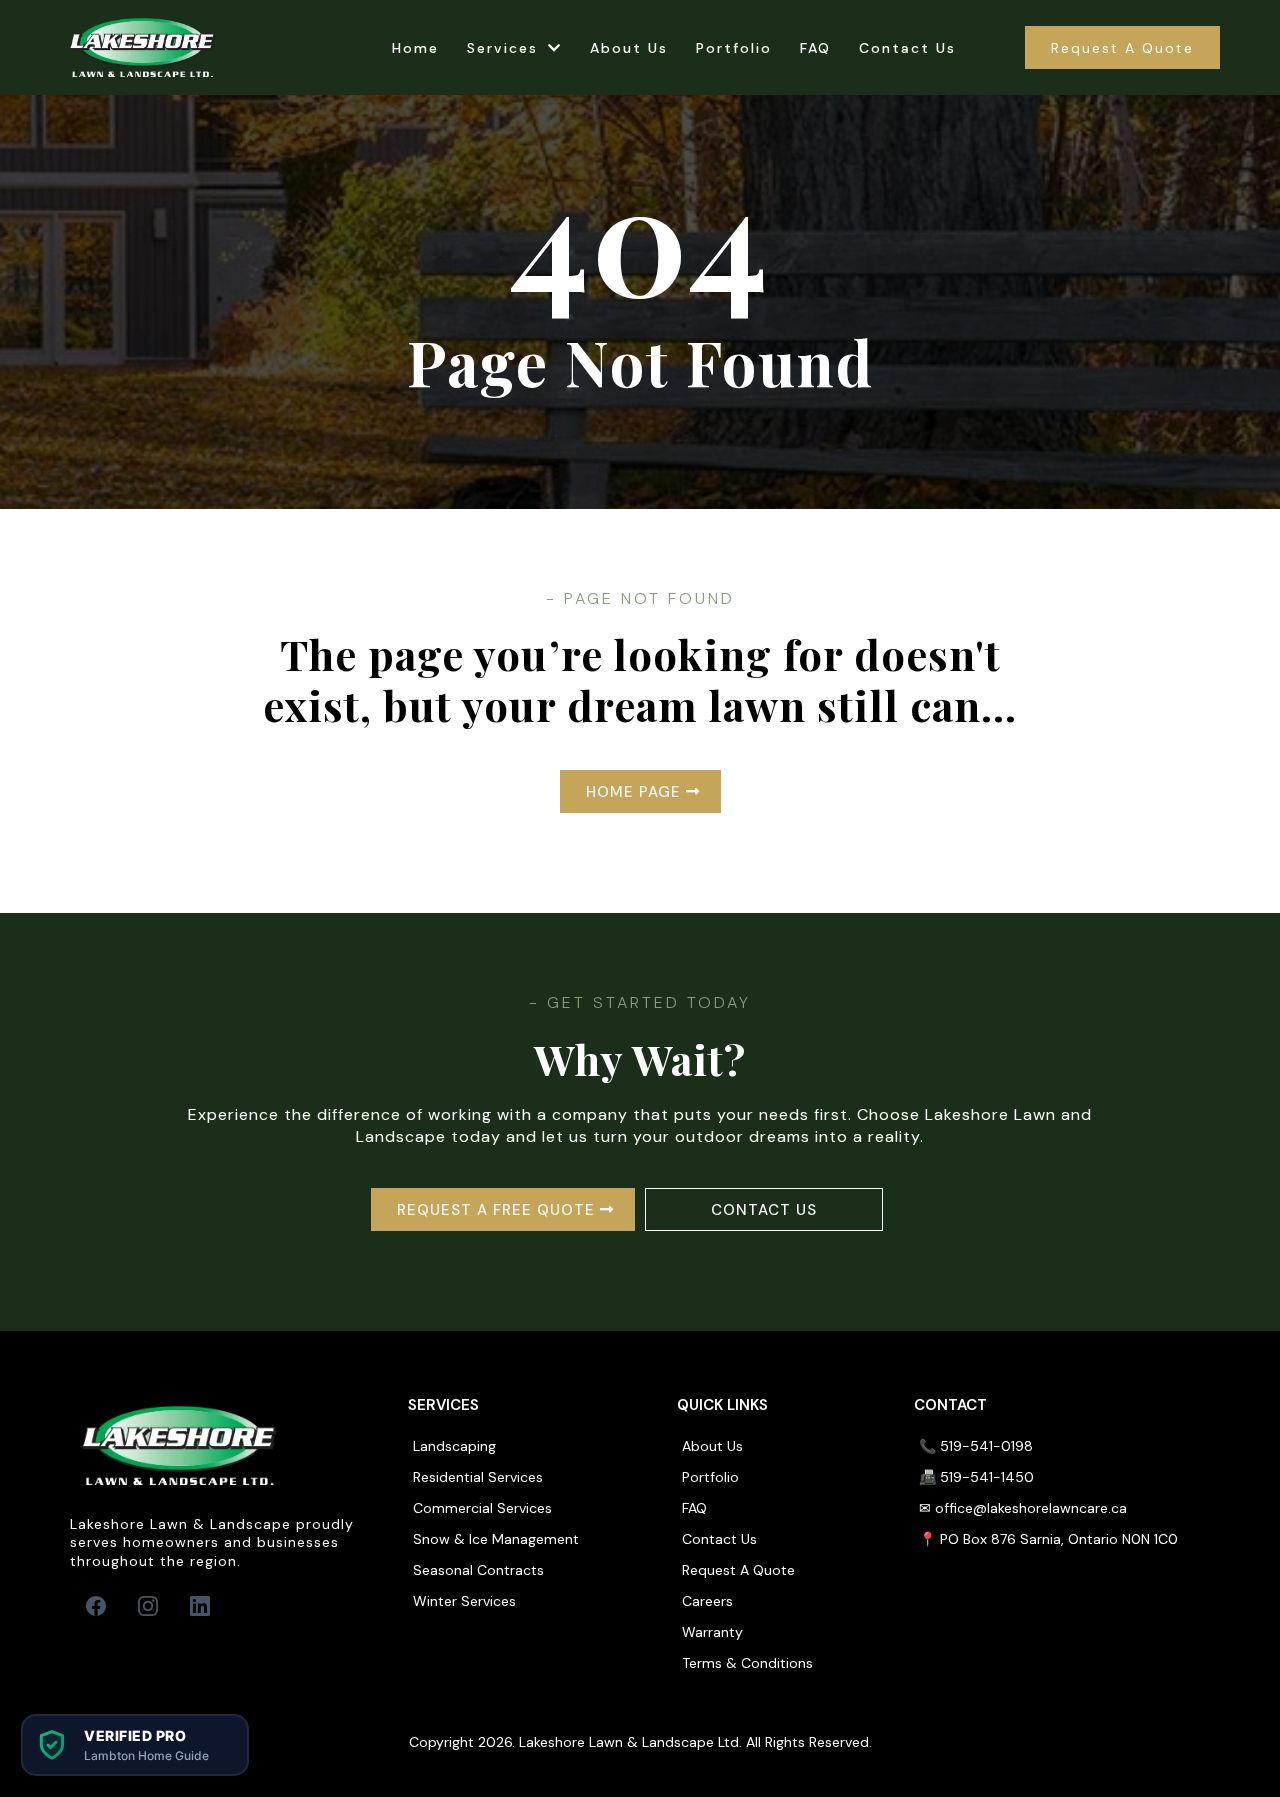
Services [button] (505, 48)
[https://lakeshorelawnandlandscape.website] (143, 47)
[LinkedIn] (200, 1606)
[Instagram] (148, 1606)
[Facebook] (96, 1606)
